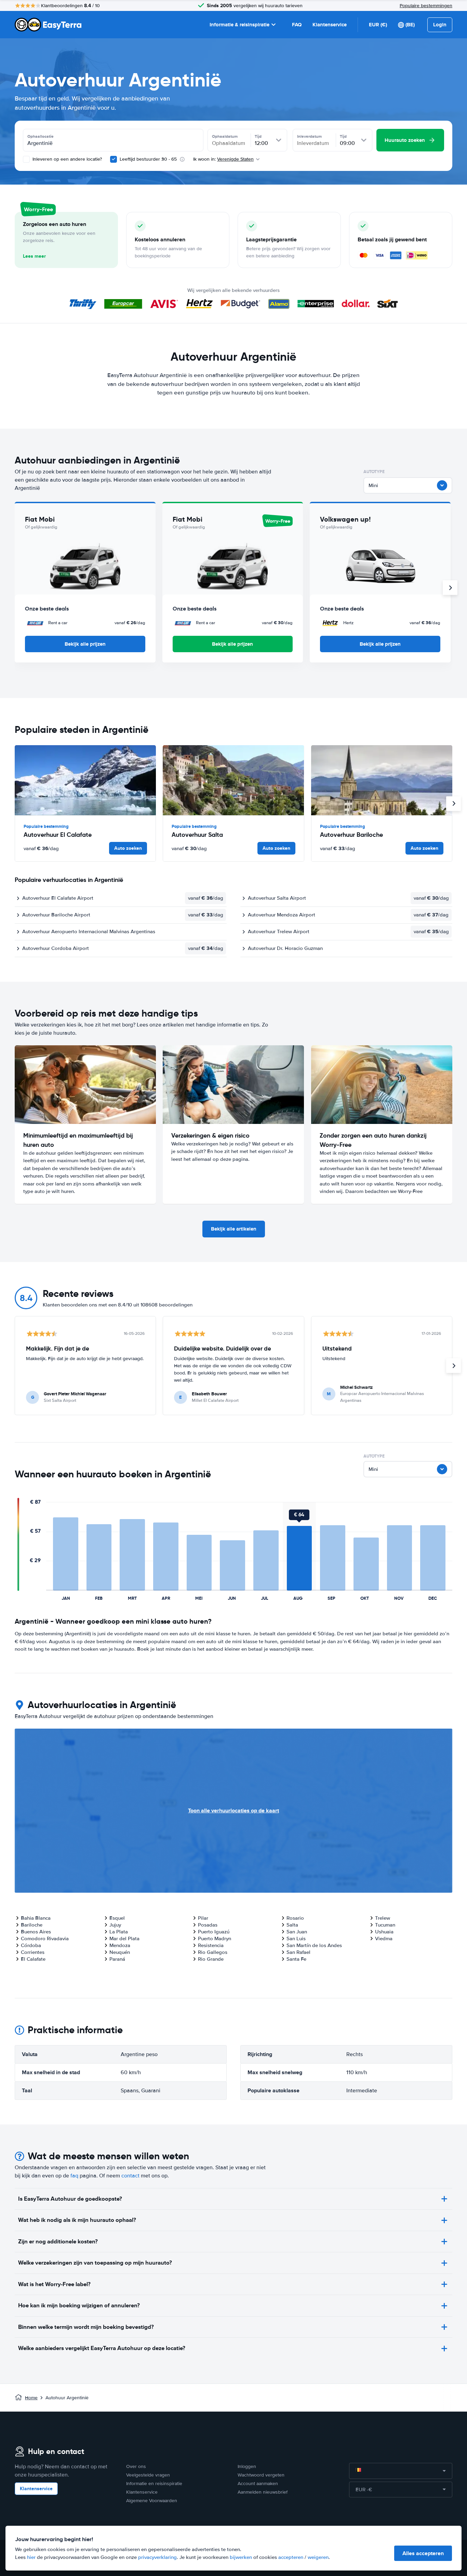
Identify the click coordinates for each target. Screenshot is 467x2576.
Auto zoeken (128, 848)
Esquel (117, 1918)
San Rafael (298, 1952)
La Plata (119, 1932)
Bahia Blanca (36, 1918)
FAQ (297, 25)
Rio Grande (211, 1959)
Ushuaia (384, 1932)
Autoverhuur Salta (197, 835)
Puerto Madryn (215, 1938)
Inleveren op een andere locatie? (66, 159)
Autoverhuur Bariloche (351, 835)
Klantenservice (330, 25)
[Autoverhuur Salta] (233, 780)
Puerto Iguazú (214, 1932)
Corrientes (33, 1952)
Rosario (295, 1918)
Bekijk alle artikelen (234, 1229)
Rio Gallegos (213, 1952)
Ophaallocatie (41, 136)
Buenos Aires (36, 1932)
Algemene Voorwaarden (152, 2501)
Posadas (208, 1925)
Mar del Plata (124, 1938)
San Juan (297, 1932)
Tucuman (385, 1925)
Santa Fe (296, 1959)
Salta (292, 1925)
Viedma (384, 1938)
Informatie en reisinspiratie (154, 2484)
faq (74, 2176)
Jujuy (115, 1925)
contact (130, 2176)
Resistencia (211, 1945)
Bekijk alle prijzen (85, 644)
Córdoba (31, 1945)
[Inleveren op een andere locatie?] (26, 159)
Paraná (117, 1959)
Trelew (383, 1918)
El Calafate (33, 1959)
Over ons (136, 2466)
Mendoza (120, 1945)
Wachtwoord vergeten (261, 2475)
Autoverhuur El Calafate (58, 835)
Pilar (203, 1918)
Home (31, 2398)
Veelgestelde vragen (148, 2475)
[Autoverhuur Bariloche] (382, 780)
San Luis (296, 1938)
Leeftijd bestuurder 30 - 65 (148, 159)
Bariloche (32, 1925)
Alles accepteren (423, 2553)
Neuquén (120, 1952)
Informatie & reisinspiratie (239, 25)
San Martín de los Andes (314, 1945)
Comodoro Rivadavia (45, 1938)
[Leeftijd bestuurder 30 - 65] (114, 159)
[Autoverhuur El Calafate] (85, 780)
